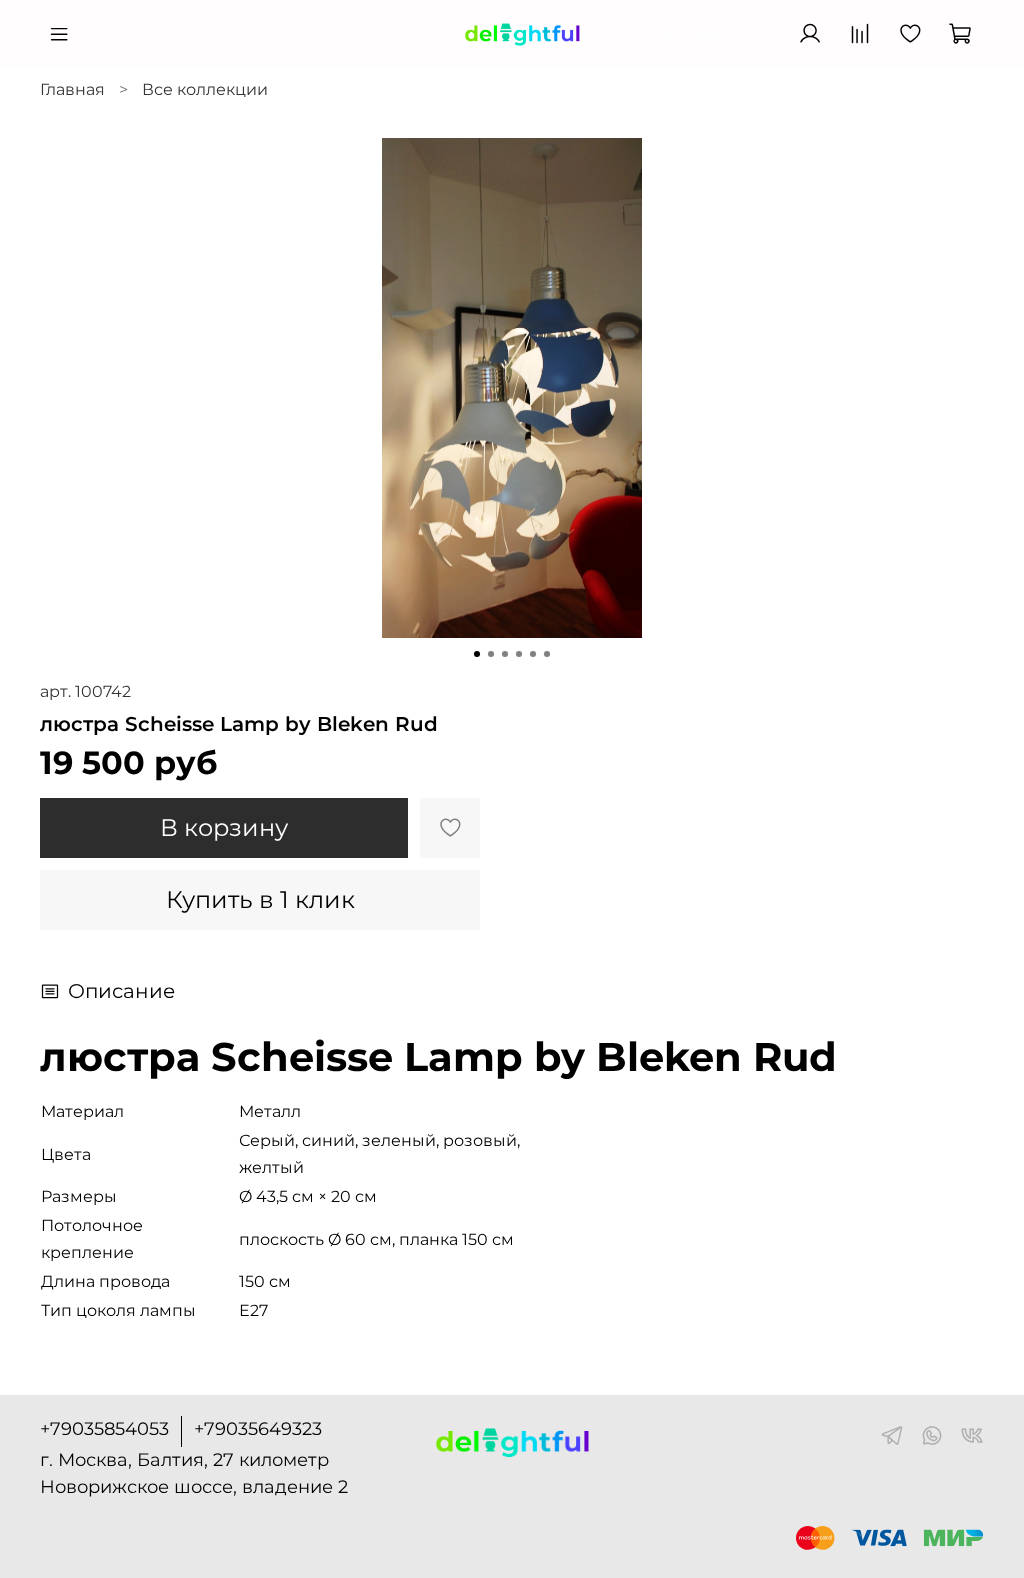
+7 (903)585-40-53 (704, 34)
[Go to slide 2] (491, 654)
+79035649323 (258, 1429)
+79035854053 (104, 1429)
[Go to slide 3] (505, 654)
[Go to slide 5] (533, 654)
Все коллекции (205, 89)
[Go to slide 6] (547, 654)
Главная (72, 89)
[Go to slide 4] (519, 654)
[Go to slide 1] (477, 654)
